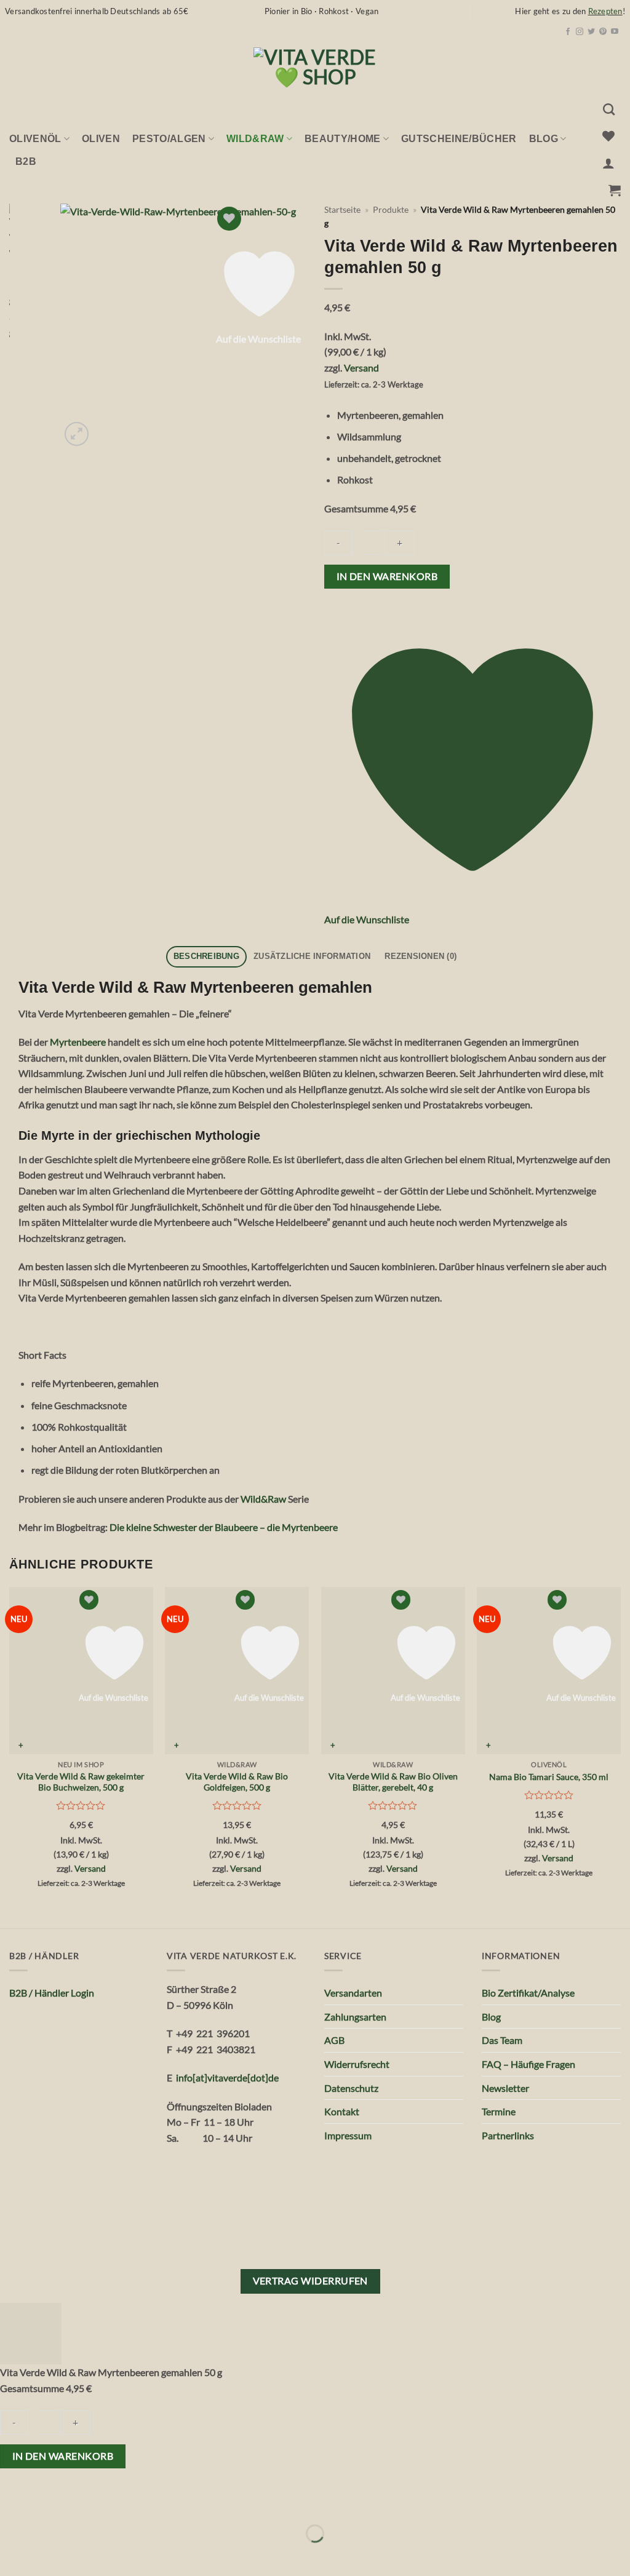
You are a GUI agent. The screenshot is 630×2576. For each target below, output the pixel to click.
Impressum (348, 2135)
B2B (26, 161)
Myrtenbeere (78, 1042)
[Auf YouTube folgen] (615, 32)
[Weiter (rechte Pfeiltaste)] (48, 2555)
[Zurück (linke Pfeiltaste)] (12, 2555)
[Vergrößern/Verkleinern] (12, 2503)
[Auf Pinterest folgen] (603, 32)
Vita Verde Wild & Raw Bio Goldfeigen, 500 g (237, 1782)
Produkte (391, 210)
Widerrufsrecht (357, 2064)
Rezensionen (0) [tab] (421, 956)
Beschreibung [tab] (206, 956)
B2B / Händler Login (52, 1993)
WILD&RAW (255, 139)
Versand (361, 368)
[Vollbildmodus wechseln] (48, 2503)
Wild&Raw (263, 1499)
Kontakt (342, 2111)
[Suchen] (609, 109)
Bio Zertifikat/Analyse (528, 1993)
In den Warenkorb (387, 576)
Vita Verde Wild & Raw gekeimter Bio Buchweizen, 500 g (81, 1782)
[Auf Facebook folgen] (568, 32)
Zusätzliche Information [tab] (312, 956)
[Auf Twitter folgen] (591, 32)
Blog (544, 139)
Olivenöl (35, 139)
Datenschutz (351, 2088)
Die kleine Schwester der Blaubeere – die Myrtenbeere (224, 1527)
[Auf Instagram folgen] (580, 32)
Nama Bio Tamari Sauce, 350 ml (549, 1777)
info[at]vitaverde (212, 2077)
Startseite (342, 210)
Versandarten (353, 1993)
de (273, 2077)
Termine (499, 2111)
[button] (608, 163)
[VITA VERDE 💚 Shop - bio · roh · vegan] (315, 68)
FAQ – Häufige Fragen (528, 2064)
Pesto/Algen (169, 139)
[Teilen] (83, 2503)
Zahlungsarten (355, 2017)
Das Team (502, 2040)
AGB (334, 2040)
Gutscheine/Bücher (459, 139)
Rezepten (605, 11)
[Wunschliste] (608, 136)
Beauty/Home (343, 139)
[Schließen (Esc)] (118, 2503)
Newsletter (505, 2088)
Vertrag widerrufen (310, 2281)
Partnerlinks (508, 2135)
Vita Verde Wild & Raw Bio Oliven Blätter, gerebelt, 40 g (393, 1782)
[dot (256, 2077)
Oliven (101, 139)
